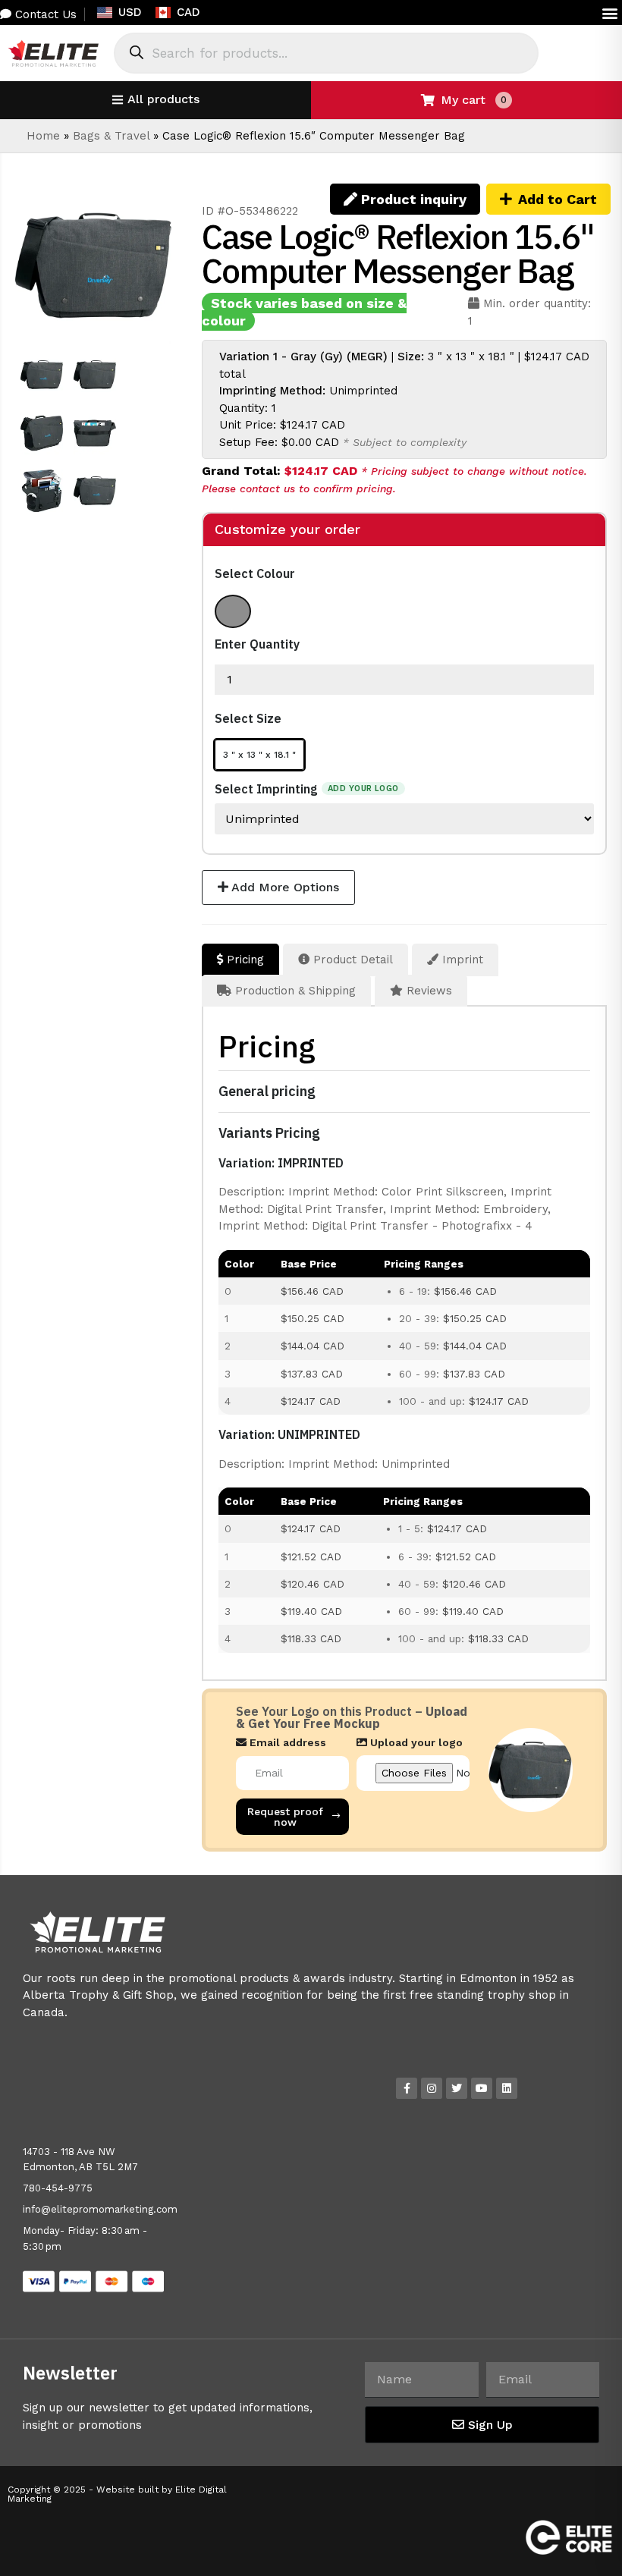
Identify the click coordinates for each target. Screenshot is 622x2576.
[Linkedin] (507, 2088)
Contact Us (44, 14)
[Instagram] (432, 2088)
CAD (188, 12)
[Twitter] (457, 2088)
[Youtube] (482, 2088)
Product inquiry (412, 199)
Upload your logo (415, 1743)
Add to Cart (558, 199)
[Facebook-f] (407, 2088)
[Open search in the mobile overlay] (326, 53)
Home (43, 136)
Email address (286, 1743)
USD (130, 12)
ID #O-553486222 (250, 211)
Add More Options (284, 887)
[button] (609, 13)
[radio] (233, 611)
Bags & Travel (111, 136)
